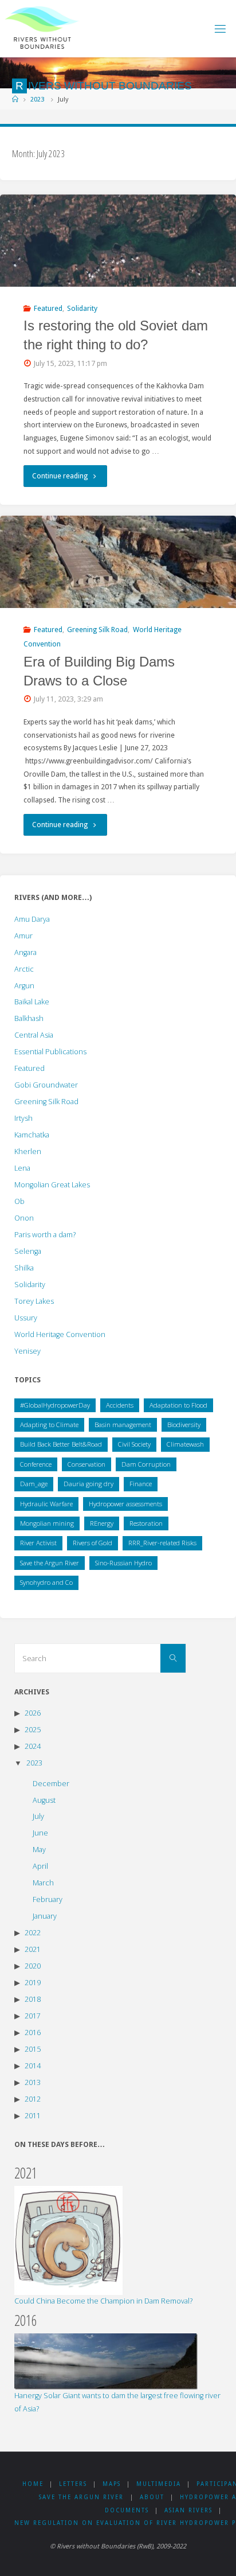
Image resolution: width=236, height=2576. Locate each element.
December (51, 1784)
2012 (33, 2099)
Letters (73, 2484)
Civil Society (134, 1444)
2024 (33, 1746)
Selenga (28, 1251)
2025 (33, 1730)
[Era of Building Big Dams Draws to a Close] (118, 562)
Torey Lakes (34, 1301)
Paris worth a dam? (45, 1235)
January (45, 1916)
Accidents (120, 1405)
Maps (112, 2484)
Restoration (146, 1523)
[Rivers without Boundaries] (42, 28)
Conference (36, 1464)
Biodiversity (184, 1425)
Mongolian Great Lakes (52, 1185)
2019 (33, 1983)
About (152, 2497)
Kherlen (28, 1151)
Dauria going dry (88, 1484)
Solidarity (82, 308)
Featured (48, 308)
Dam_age (34, 1484)
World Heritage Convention (60, 1334)
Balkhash (29, 1018)
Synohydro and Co (46, 1582)
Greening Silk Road (97, 630)
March (43, 1883)
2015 (33, 2049)
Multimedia (159, 2484)
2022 (33, 1933)
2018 (33, 1999)
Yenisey (27, 1351)
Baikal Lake (32, 1002)
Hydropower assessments (125, 1504)
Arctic (24, 969)
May (39, 1850)
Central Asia (34, 1035)
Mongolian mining (47, 1523)
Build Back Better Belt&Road (61, 1444)
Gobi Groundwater (46, 1085)
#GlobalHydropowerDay (55, 1405)
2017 (33, 2016)
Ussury (26, 1318)
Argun (24, 986)
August (44, 1800)
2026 (33, 1713)
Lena (22, 1168)
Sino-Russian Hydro (123, 1563)
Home (33, 2484)
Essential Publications (50, 1052)
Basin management (123, 1425)
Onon (24, 1218)
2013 (33, 2082)
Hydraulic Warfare (46, 1504)
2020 (33, 1966)
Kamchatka (32, 1135)
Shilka (24, 1268)
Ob (19, 1201)
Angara (25, 952)
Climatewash (185, 1444)
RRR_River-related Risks (162, 1543)
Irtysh (23, 1118)
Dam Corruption (146, 1464)
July (38, 1816)
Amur (23, 936)
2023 (37, 99)
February (48, 1899)
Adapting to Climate (49, 1425)
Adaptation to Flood (178, 1405)
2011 (33, 2116)
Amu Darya (32, 919)
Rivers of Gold (93, 1543)
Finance (141, 1484)
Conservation (86, 1464)
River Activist (38, 1543)
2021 (33, 1949)
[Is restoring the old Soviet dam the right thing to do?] (118, 241)
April (40, 1866)
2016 (33, 2033)
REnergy (102, 1523)
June (40, 1833)
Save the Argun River (50, 1563)
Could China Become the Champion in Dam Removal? (103, 2301)
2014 (33, 2066)
